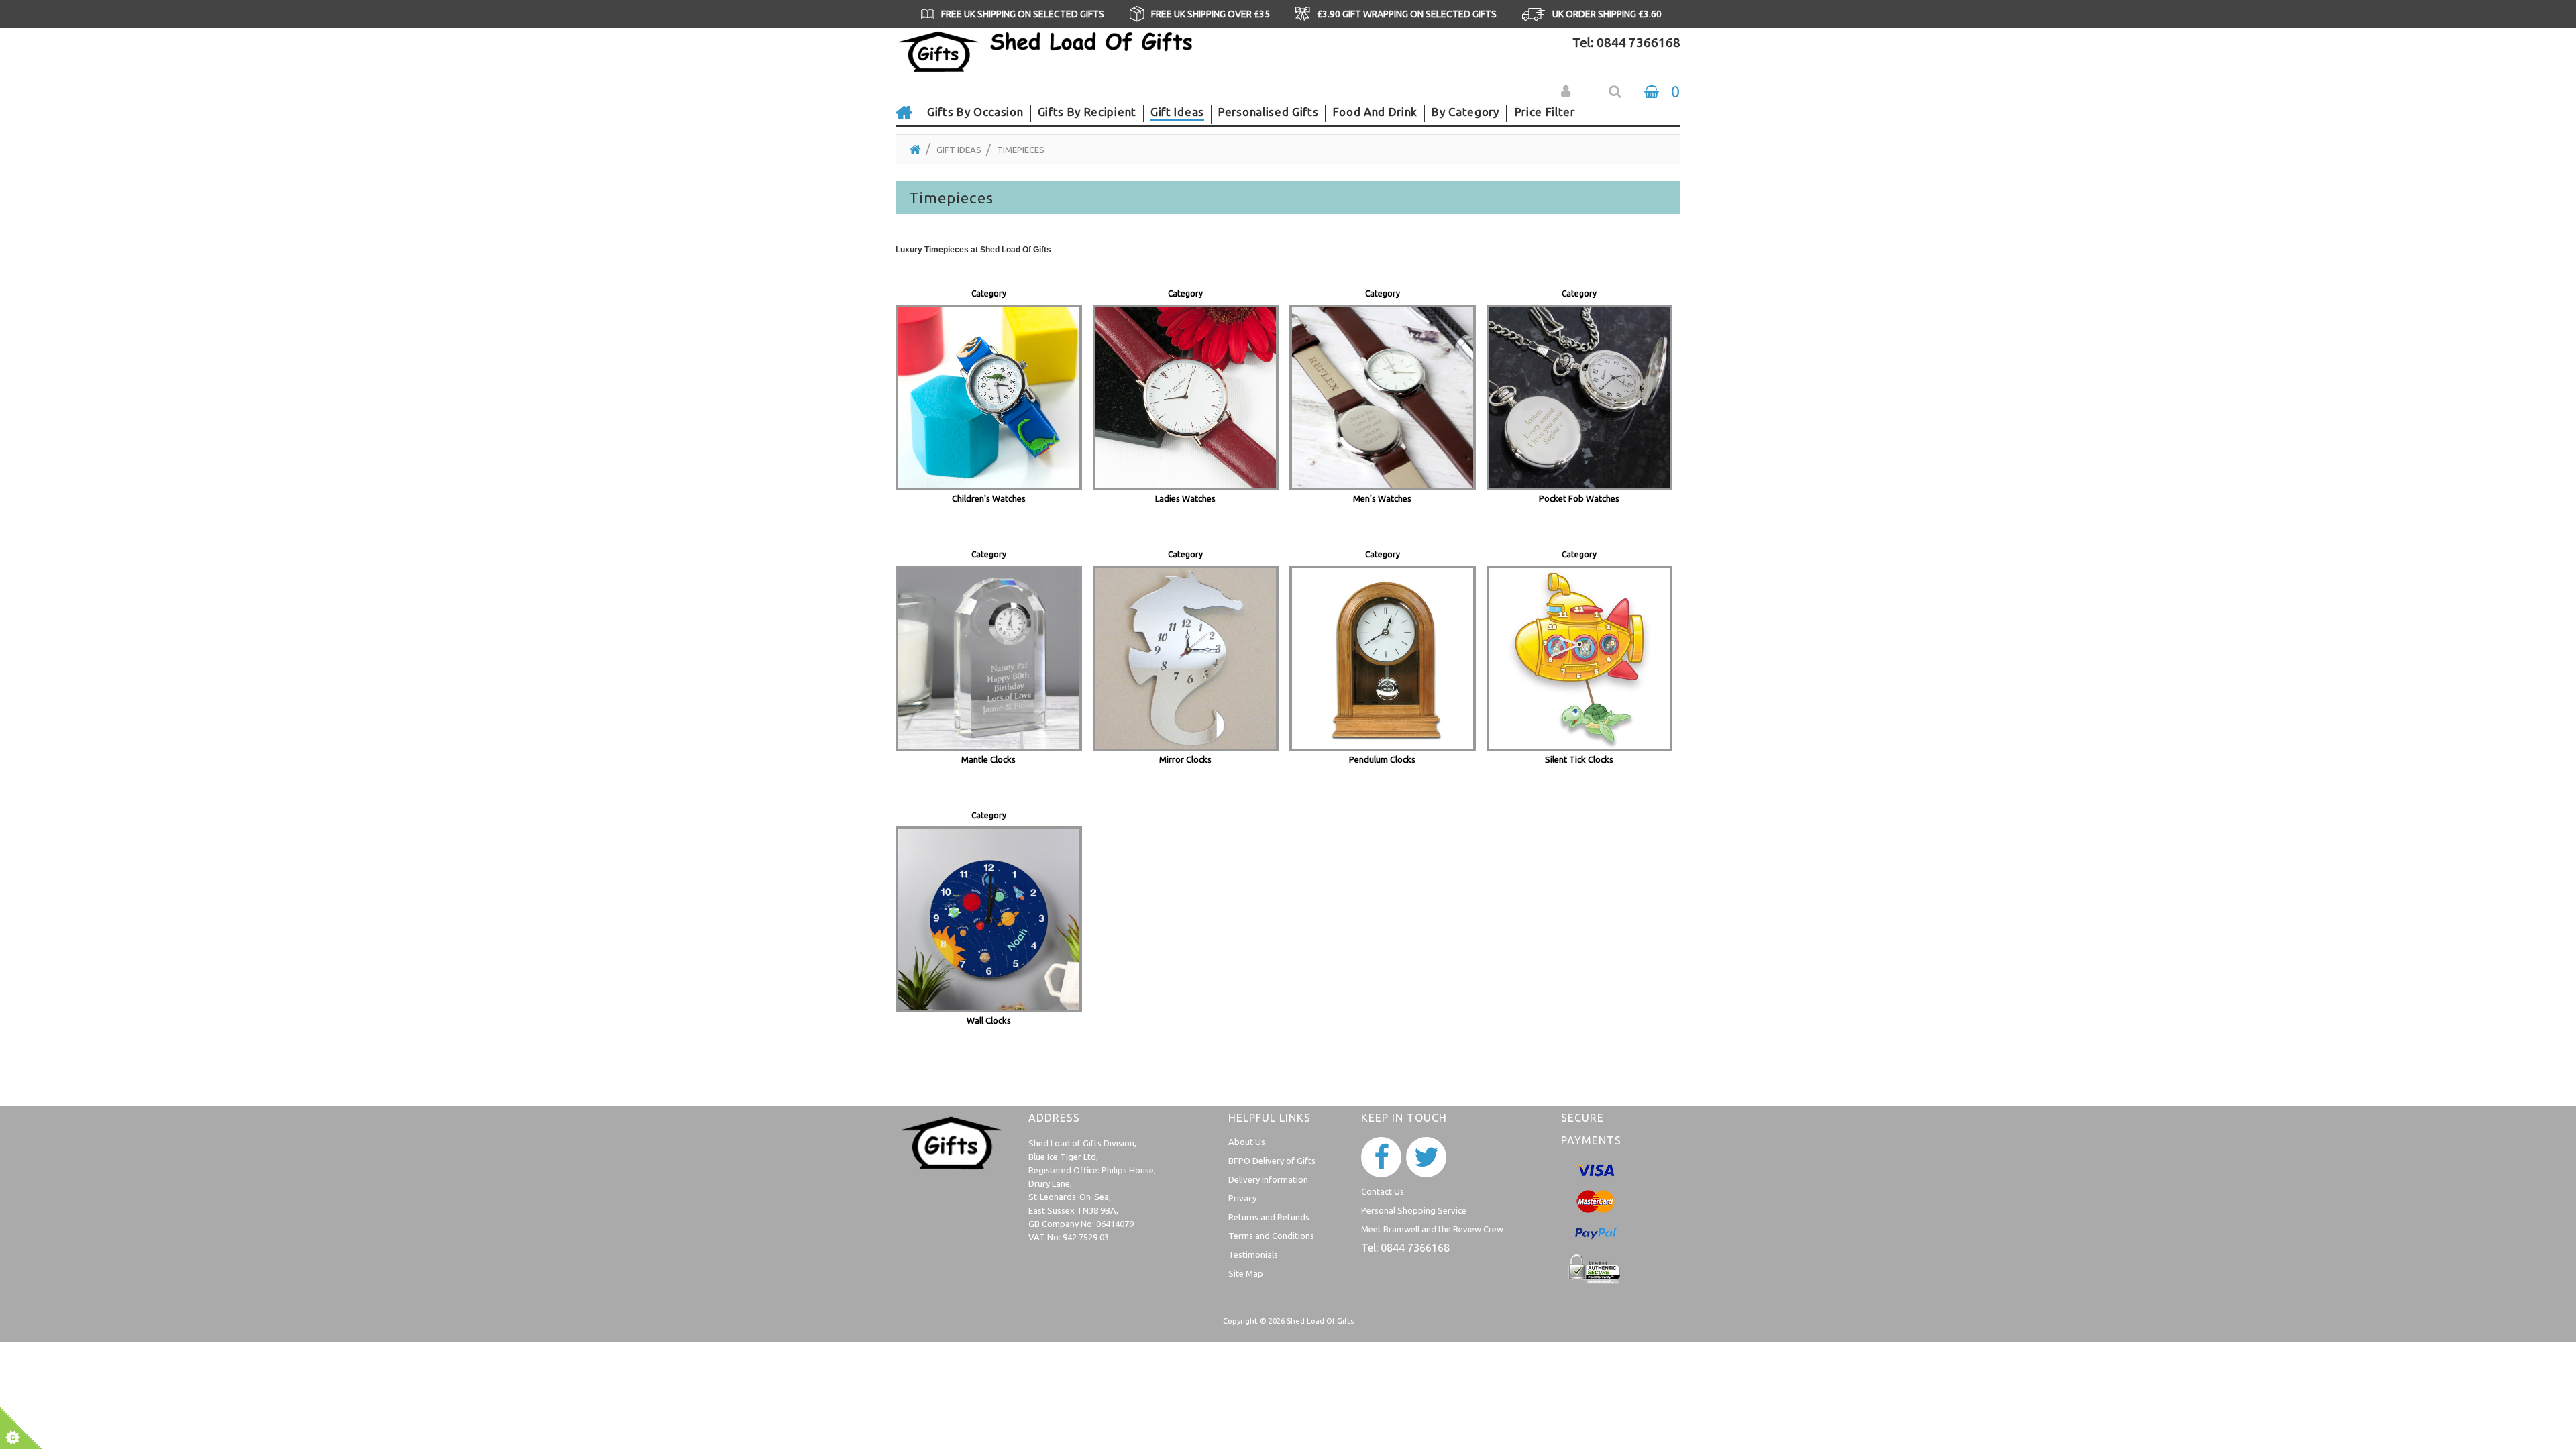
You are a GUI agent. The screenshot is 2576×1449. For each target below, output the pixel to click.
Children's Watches (989, 498)
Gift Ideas (959, 150)
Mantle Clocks (988, 759)
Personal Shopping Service (1414, 1210)
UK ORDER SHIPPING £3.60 (1607, 14)
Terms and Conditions (1271, 1236)
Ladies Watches (1185, 498)
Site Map (1246, 1273)
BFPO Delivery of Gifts (1272, 1161)
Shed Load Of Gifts (1320, 1321)
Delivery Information (1268, 1179)
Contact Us (1383, 1191)
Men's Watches (1382, 498)
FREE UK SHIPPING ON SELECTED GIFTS (1023, 14)
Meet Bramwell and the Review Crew (1432, 1229)
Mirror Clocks (1185, 759)
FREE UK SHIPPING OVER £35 (1211, 14)
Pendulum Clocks (1382, 759)
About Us (1247, 1142)
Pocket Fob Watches (1579, 498)
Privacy (1242, 1198)
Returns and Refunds (1269, 1217)
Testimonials (1253, 1254)
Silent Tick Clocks (1579, 759)
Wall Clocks (989, 1020)
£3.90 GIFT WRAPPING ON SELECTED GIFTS (1407, 14)
